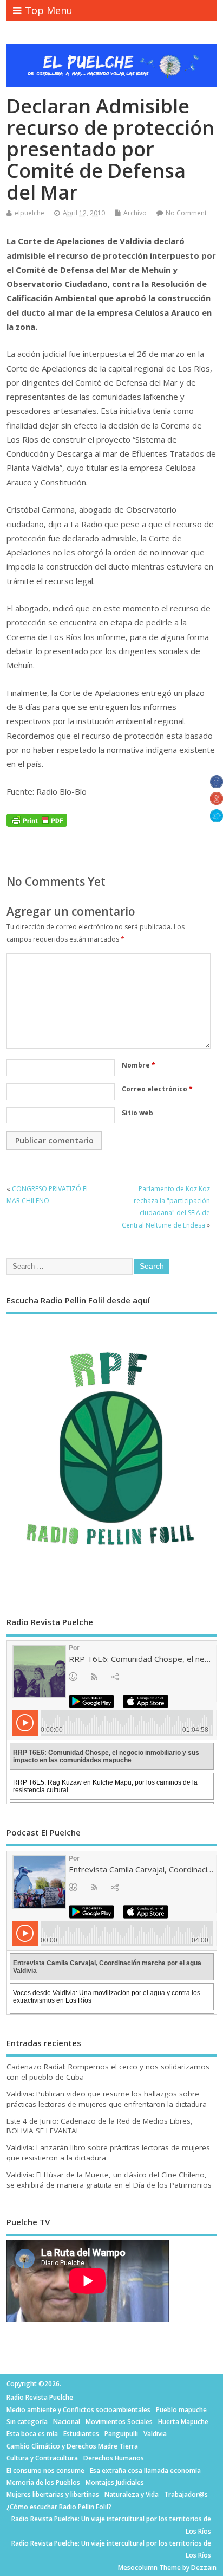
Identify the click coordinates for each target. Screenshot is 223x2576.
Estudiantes (81, 2434)
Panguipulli (121, 2434)
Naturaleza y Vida (132, 2494)
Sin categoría (27, 2422)
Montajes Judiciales (115, 2482)
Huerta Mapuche (183, 2422)
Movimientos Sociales (119, 2422)
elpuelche (29, 213)
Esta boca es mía (32, 2434)
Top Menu (49, 10)
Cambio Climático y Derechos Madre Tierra (72, 2446)
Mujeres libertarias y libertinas (53, 2494)
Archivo (135, 213)
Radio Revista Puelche (40, 2397)
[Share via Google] (217, 802)
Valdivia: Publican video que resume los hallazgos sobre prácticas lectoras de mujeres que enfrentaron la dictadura (107, 2099)
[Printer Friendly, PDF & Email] (37, 819)
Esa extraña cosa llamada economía (145, 2470)
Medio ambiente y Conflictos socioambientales (78, 2410)
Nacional (67, 2422)
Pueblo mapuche (181, 2410)
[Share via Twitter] (217, 819)
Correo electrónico (157, 1089)
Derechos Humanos (114, 2458)
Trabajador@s (186, 2494)
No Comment (186, 213)
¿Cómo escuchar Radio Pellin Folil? (59, 2507)
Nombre (139, 1065)
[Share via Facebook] (217, 785)
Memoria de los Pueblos (43, 2482)
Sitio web (137, 1113)
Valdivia (155, 2434)
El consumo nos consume (45, 2470)
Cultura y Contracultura (42, 2458)
